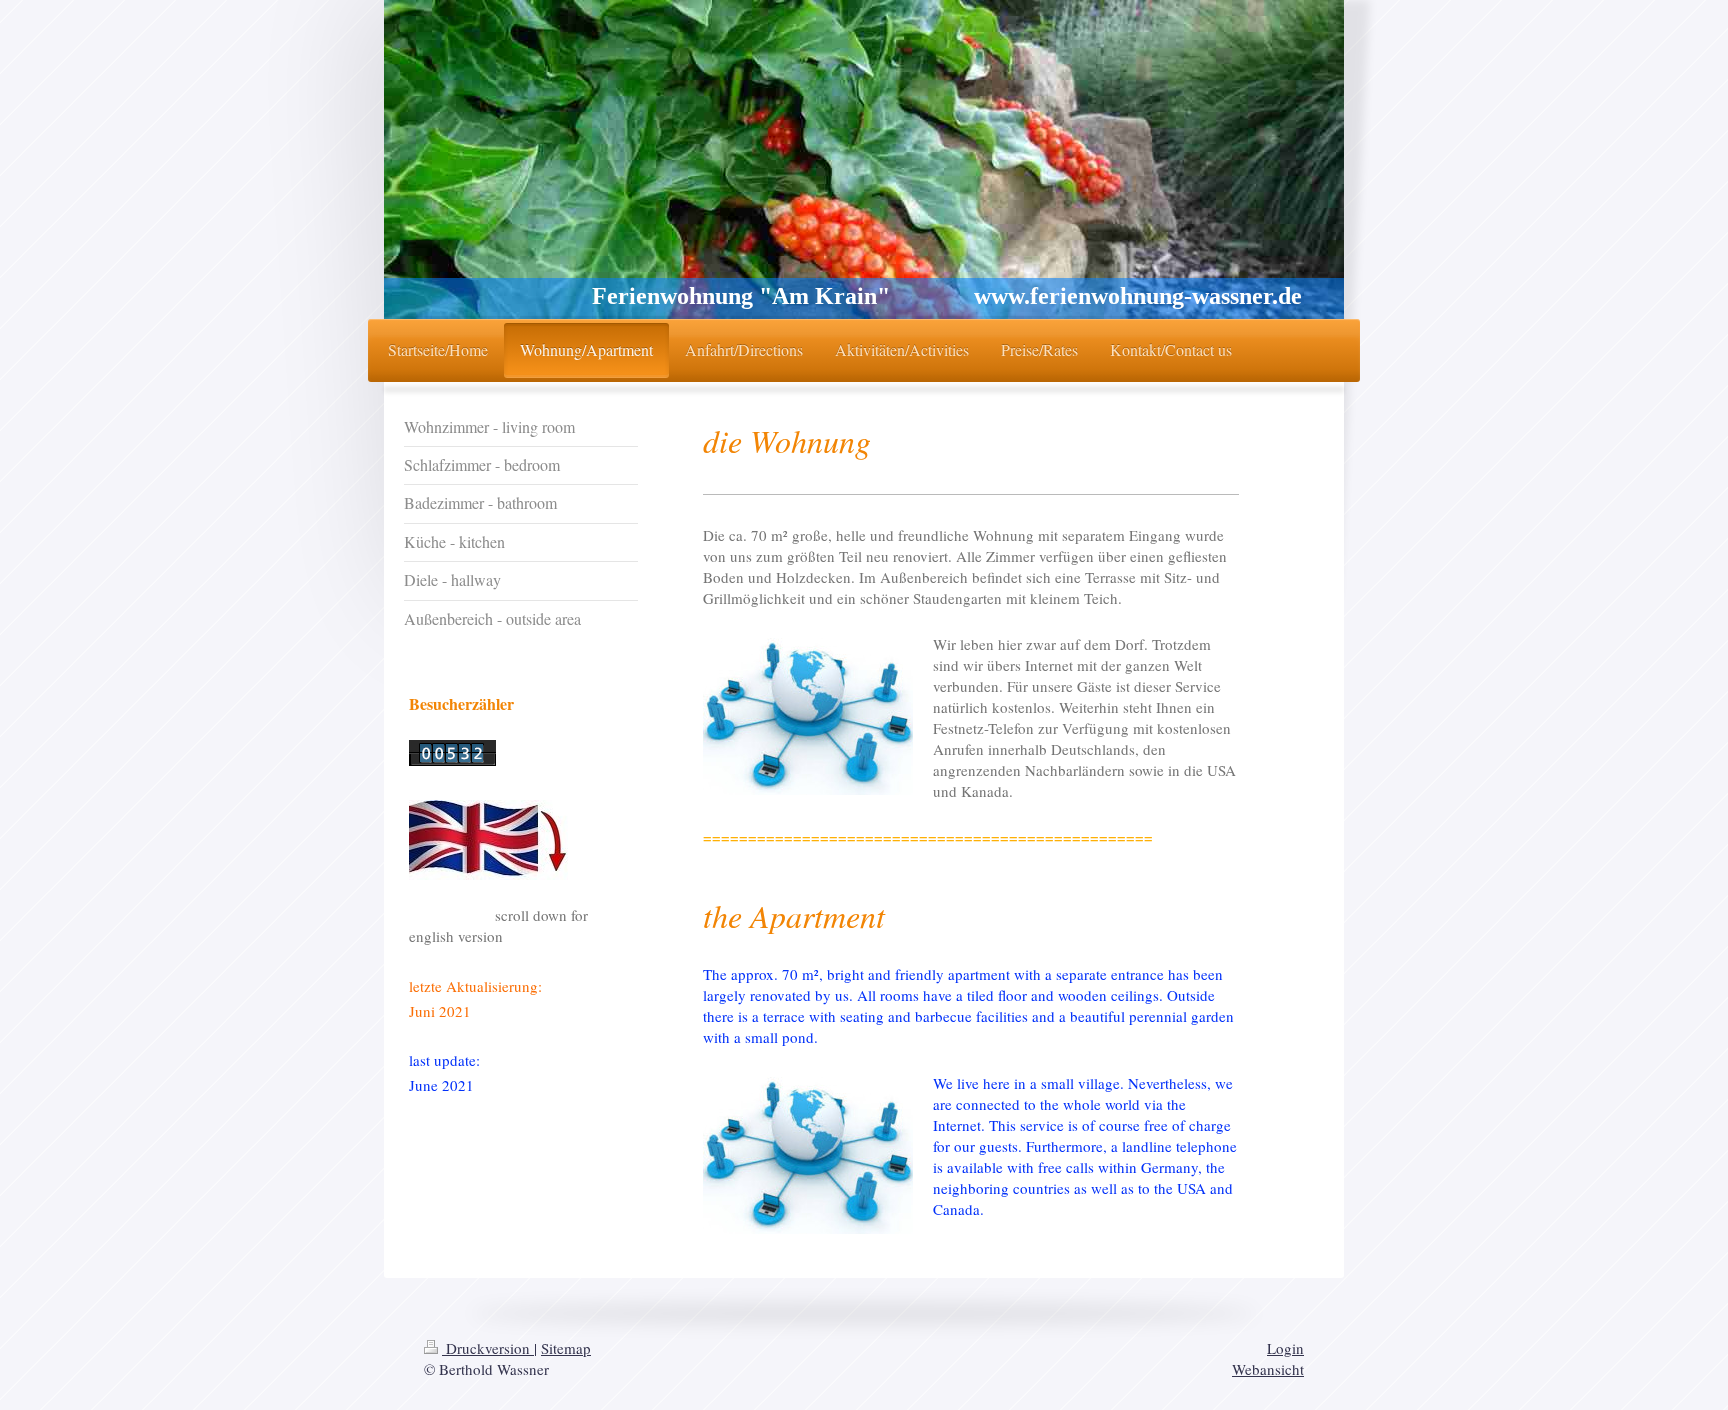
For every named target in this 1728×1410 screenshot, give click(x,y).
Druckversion (488, 1348)
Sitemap (566, 1348)
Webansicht (1268, 1369)
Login (1285, 1348)
